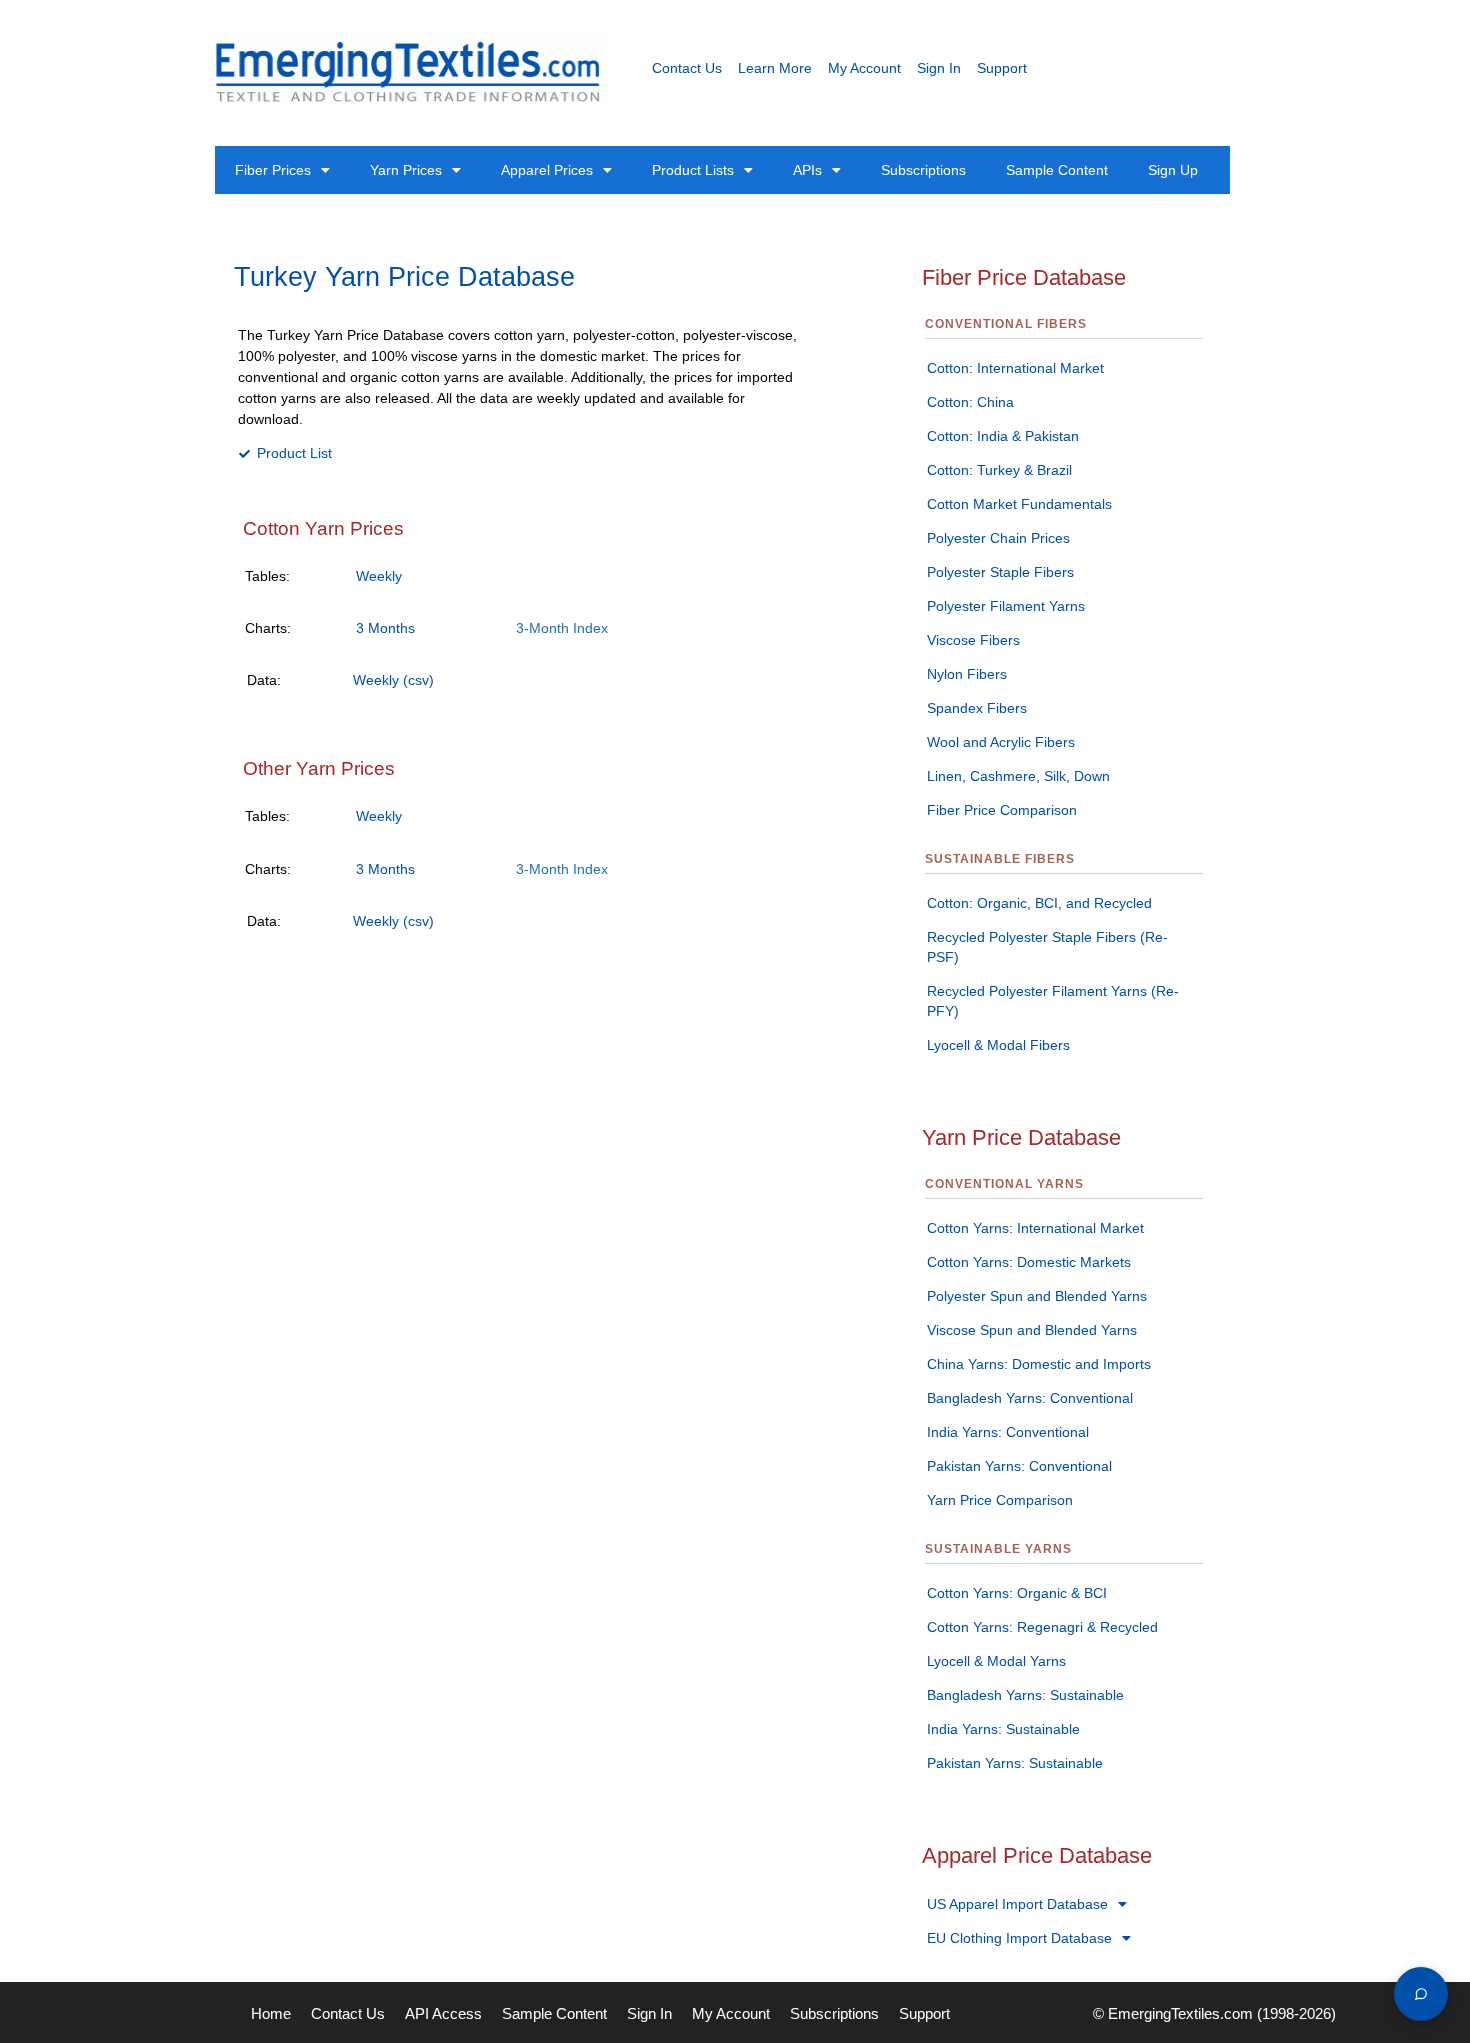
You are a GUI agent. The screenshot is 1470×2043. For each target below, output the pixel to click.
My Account (864, 68)
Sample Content (1057, 170)
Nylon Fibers (967, 674)
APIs (807, 170)
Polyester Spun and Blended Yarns (1037, 1296)
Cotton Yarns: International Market (1035, 1228)
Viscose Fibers (973, 640)
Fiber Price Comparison (1002, 810)
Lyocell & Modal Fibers (998, 1045)
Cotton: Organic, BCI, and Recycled (1039, 903)
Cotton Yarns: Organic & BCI (1017, 1593)
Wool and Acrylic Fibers (1001, 742)
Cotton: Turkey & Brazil (999, 470)
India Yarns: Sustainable (1003, 1729)
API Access (443, 2013)
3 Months (385, 628)
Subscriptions (923, 170)
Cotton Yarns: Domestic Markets (1029, 1262)
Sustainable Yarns (998, 1549)
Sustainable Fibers (1000, 859)
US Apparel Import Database (1017, 1904)
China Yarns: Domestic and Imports (1039, 1364)
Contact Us (687, 68)
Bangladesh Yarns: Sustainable (1025, 1695)
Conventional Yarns (1004, 1184)
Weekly (379, 576)
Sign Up (1173, 170)
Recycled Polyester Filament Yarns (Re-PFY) (1053, 1001)
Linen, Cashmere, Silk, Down (1018, 776)
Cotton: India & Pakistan (1003, 436)
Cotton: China (970, 402)
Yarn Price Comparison (1000, 1500)
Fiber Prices (273, 170)
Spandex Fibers (977, 708)
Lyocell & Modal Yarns (996, 1661)
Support (1002, 68)
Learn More (775, 68)
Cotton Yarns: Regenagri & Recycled (1042, 1627)
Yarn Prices (406, 170)
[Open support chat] (1421, 1994)
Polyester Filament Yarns (1006, 606)
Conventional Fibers (1006, 324)
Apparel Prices (547, 170)
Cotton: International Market (1015, 368)
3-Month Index (562, 628)
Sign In (939, 68)
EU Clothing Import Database (1019, 1938)
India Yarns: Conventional (1008, 1432)
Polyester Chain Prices (998, 538)
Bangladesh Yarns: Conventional (1030, 1398)
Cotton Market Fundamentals (1019, 504)
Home (271, 2013)
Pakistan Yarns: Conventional (1019, 1466)
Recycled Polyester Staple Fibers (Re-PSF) (1047, 947)
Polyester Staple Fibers (1000, 572)
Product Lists (693, 170)
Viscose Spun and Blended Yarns (1032, 1330)
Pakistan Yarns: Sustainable (1015, 1763)
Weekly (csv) (393, 680)
